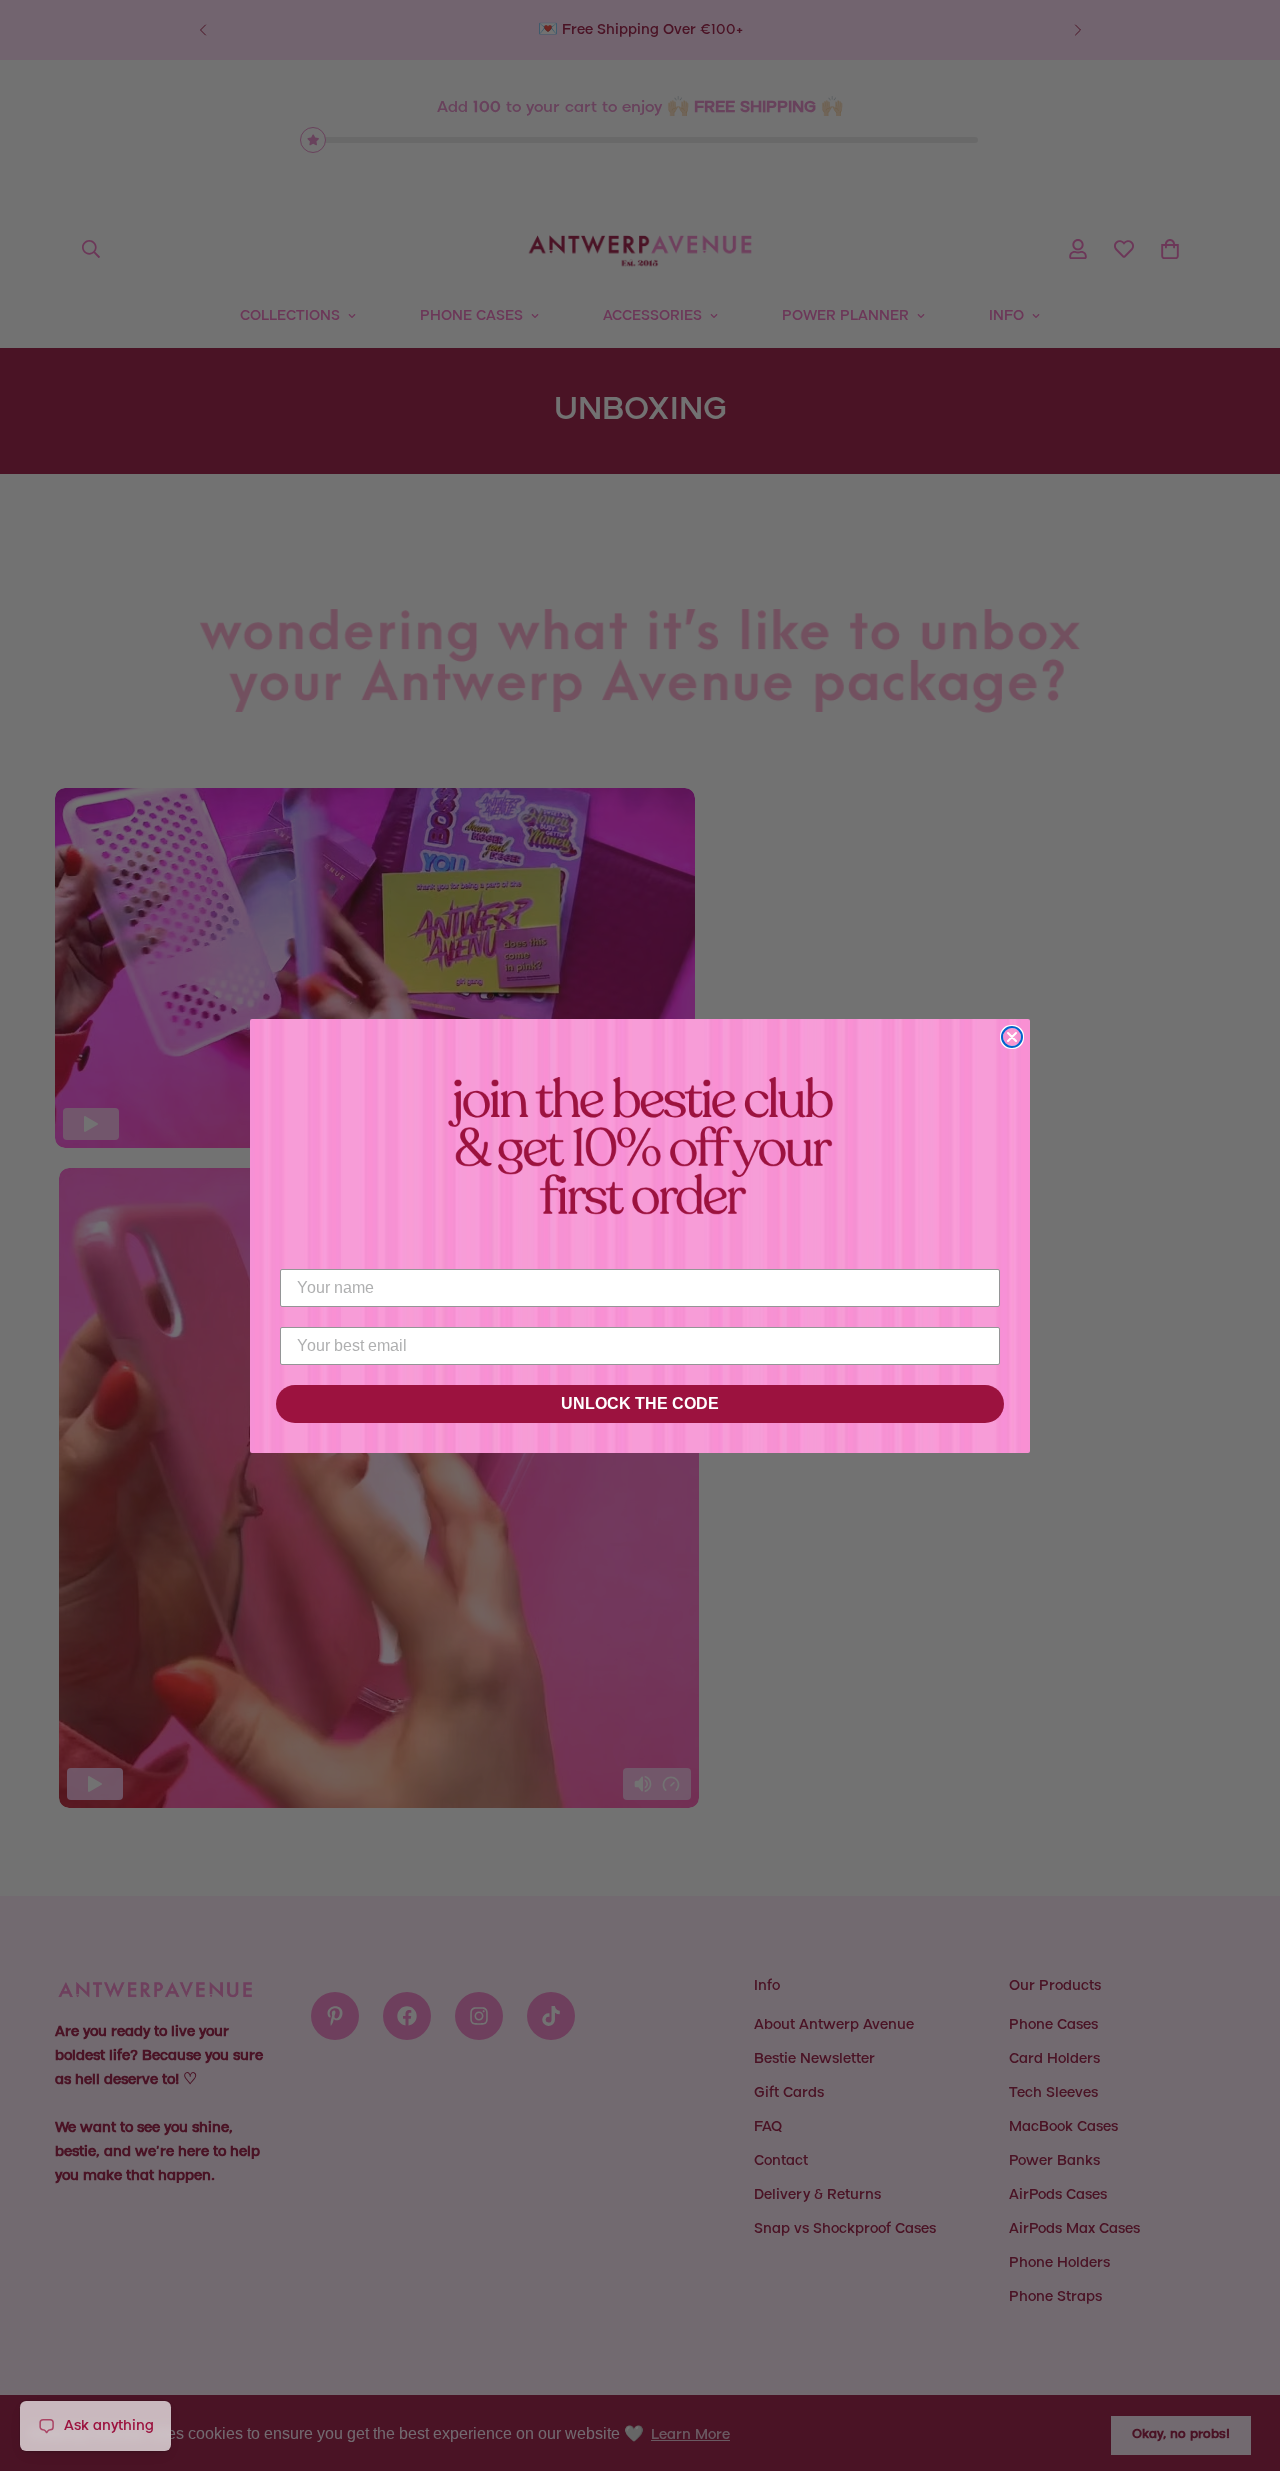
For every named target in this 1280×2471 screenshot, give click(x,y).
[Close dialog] (1012, 1037)
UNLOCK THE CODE (640, 1403)
